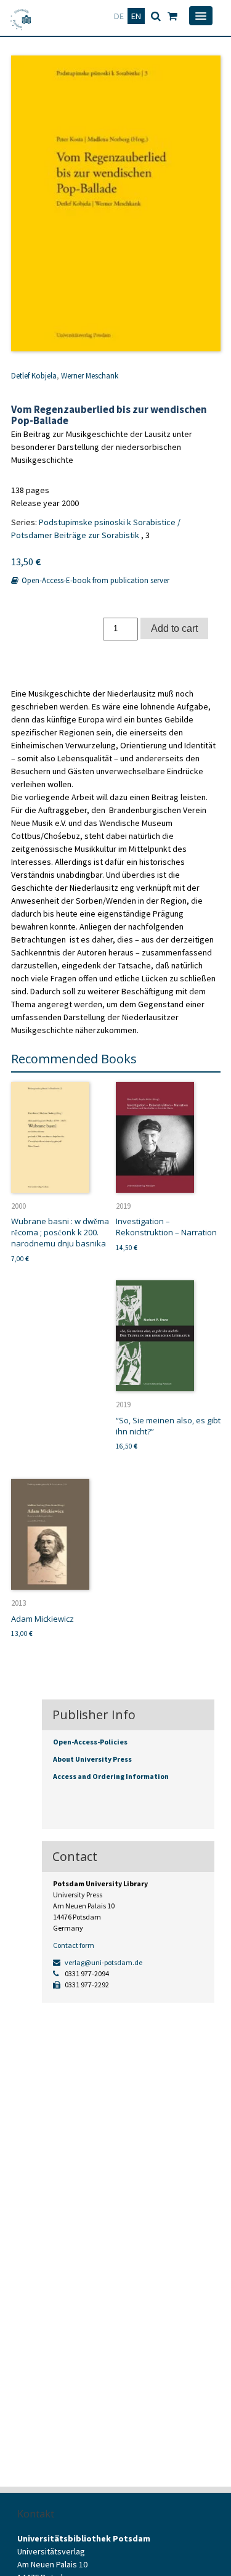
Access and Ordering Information (111, 1776)
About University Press (92, 1759)
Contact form (74, 1945)
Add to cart (174, 628)
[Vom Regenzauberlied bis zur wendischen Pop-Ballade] (116, 203)
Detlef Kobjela (34, 376)
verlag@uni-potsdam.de (103, 1962)
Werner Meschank (90, 376)
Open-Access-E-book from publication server (95, 580)
